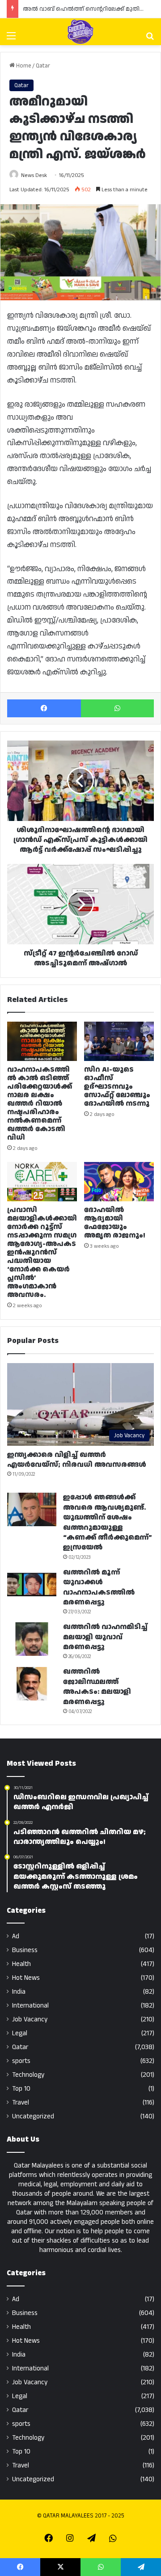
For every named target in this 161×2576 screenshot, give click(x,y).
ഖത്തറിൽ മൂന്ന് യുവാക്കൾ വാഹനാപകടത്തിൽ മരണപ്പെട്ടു (99, 1587)
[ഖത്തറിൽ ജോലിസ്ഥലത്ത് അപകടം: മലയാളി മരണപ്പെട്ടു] (32, 1684)
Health (21, 1964)
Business (25, 1950)
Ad (16, 1936)
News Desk (34, 175)
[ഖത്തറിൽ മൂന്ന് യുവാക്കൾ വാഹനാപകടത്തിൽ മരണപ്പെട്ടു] (32, 1585)
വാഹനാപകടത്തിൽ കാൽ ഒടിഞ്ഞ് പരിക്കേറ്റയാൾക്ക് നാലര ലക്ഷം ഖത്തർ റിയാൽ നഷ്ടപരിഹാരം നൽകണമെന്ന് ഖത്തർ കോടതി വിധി (40, 1104)
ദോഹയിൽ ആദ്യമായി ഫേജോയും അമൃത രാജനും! (115, 1223)
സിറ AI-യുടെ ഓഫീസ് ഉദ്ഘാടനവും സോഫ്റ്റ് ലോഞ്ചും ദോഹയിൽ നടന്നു (117, 1087)
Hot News (26, 1978)
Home (23, 66)
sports (21, 2061)
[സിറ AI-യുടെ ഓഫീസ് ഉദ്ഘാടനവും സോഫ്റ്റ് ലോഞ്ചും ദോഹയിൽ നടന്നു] (119, 1041)
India (19, 1992)
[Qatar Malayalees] (80, 32)
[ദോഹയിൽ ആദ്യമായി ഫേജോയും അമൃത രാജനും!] (119, 1182)
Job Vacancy (30, 2019)
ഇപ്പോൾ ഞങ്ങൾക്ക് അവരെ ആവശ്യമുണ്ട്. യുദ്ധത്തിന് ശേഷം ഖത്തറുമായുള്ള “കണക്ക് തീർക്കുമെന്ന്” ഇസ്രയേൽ (108, 1522)
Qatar (43, 66)
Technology (28, 2075)
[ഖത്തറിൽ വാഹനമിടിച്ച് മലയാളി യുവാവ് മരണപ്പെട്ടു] (32, 1639)
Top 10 (21, 2089)
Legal (20, 2033)
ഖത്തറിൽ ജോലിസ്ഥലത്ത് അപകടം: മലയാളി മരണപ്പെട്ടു (97, 1687)
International (30, 2006)
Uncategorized (33, 2116)
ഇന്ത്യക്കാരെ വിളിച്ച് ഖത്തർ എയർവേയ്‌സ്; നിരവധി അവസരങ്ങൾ (77, 1460)
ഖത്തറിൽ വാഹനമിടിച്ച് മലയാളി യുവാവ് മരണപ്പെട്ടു (105, 1637)
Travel (21, 2102)
